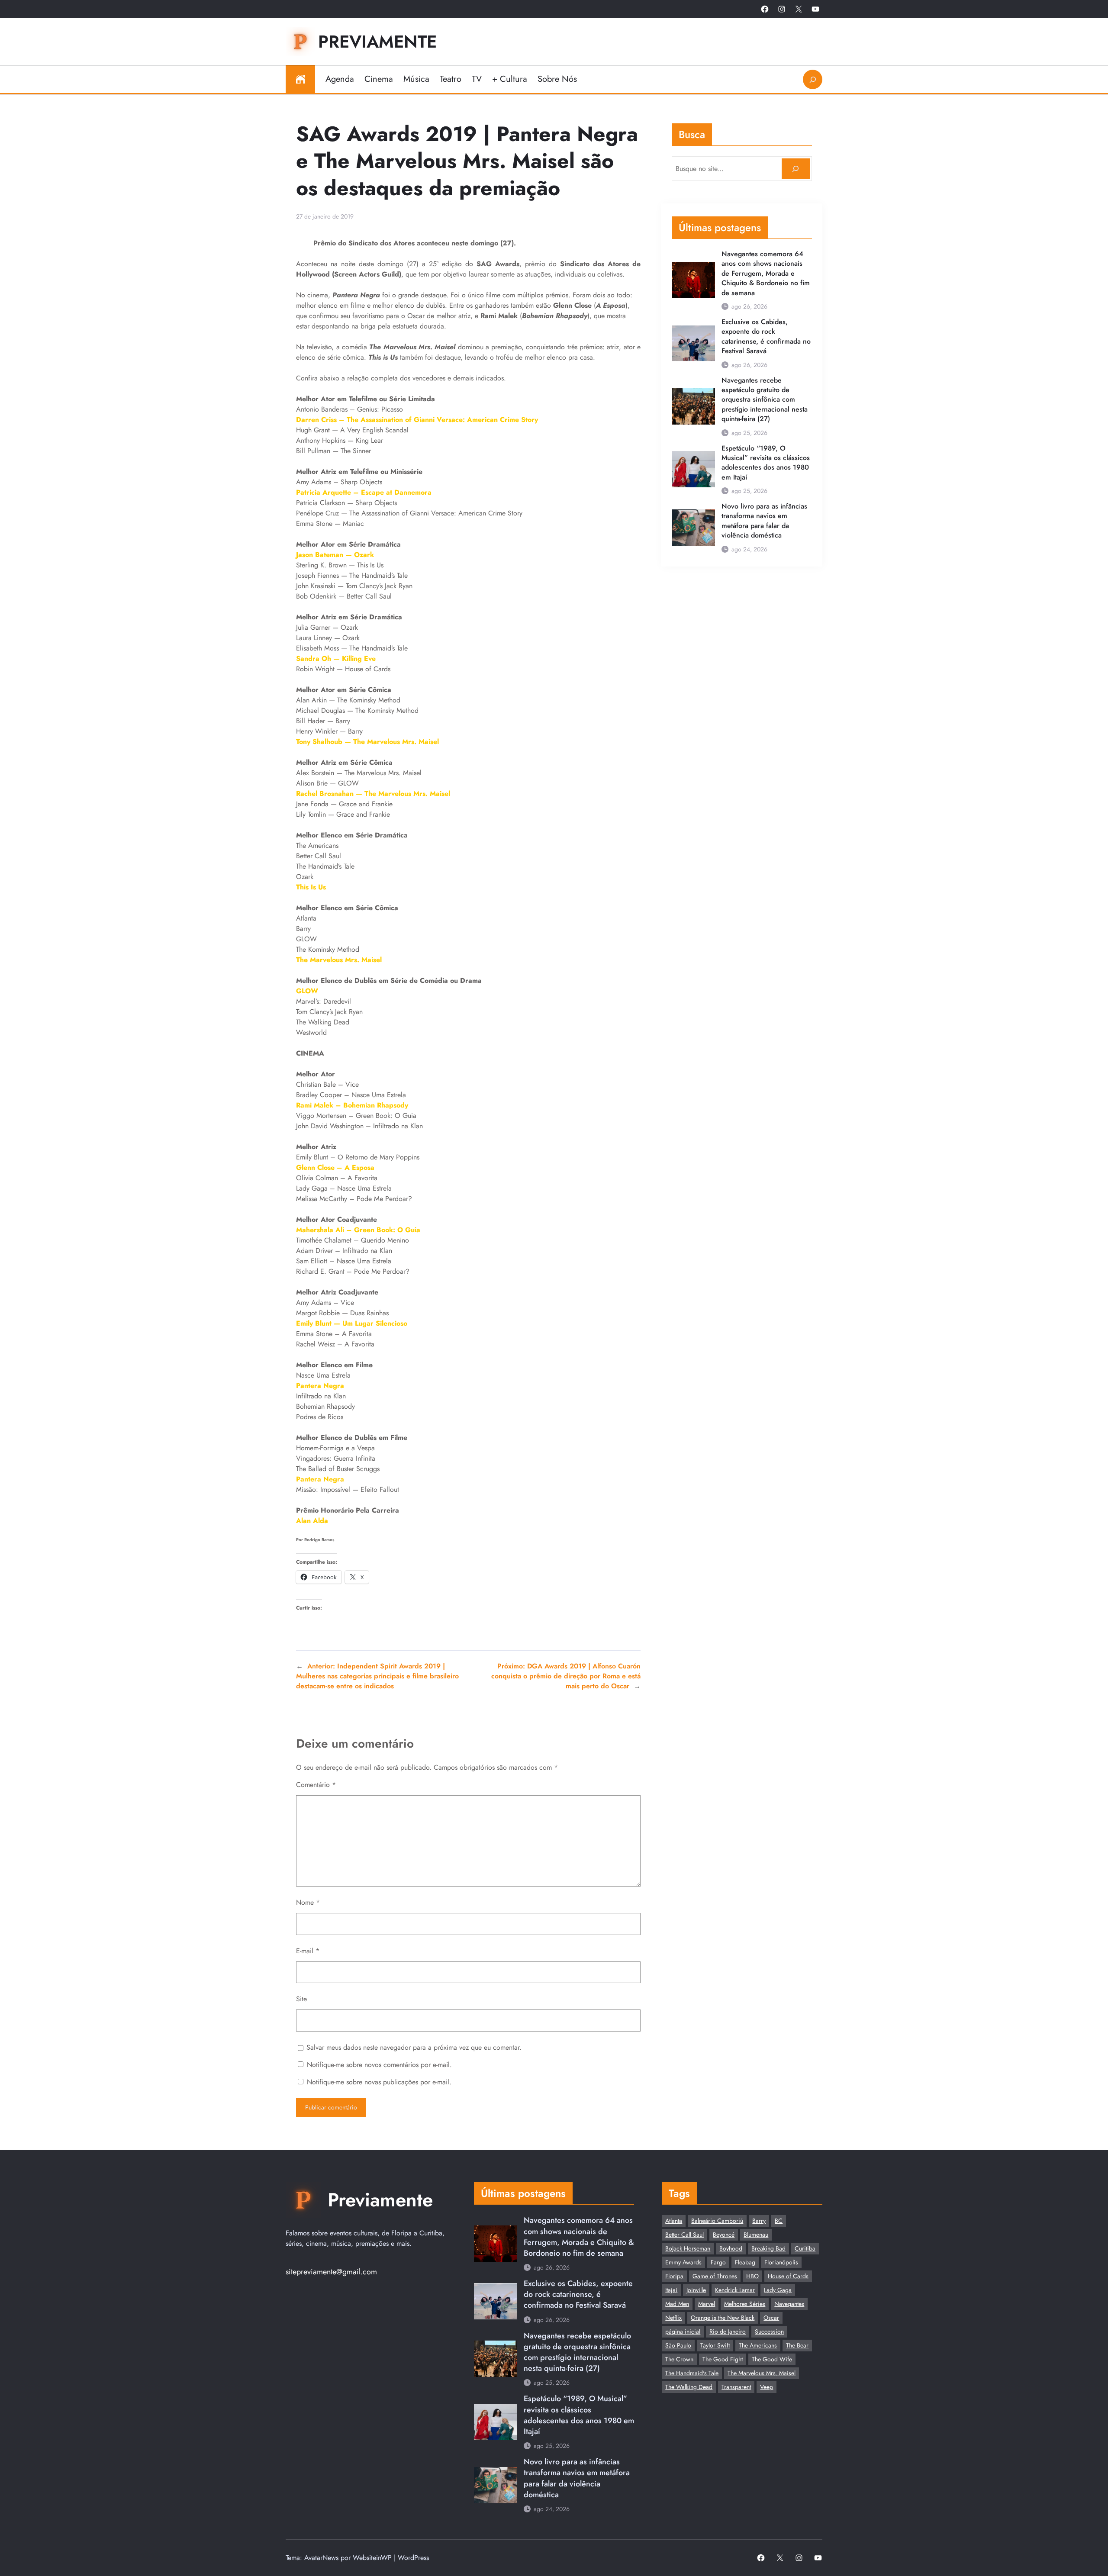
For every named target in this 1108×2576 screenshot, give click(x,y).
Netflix (673, 2318)
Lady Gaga (778, 2290)
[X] (799, 9)
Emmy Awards (683, 2262)
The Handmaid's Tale (692, 2373)
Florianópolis (781, 2262)
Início (300, 79)
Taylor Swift (715, 2345)
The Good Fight (723, 2359)
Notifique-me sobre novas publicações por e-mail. (379, 2082)
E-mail (308, 1951)
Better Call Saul (684, 2235)
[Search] (796, 169)
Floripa (674, 2276)
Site (301, 1999)
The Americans (758, 2345)
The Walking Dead (689, 2387)
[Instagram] (782, 9)
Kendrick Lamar (735, 2290)
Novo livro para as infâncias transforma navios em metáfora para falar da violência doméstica (764, 521)
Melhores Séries (745, 2304)
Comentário (316, 1785)
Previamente (377, 42)
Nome (308, 1902)
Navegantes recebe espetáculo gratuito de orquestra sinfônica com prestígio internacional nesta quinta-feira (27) (765, 400)
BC (779, 2221)
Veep (767, 2387)
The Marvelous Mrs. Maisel (762, 2373)
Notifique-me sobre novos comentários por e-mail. (379, 2065)
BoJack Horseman (688, 2248)
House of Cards (788, 2276)
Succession (769, 2331)
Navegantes (789, 2304)
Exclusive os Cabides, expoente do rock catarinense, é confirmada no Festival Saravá (766, 336)
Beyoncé (724, 2235)
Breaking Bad (768, 2248)
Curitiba (805, 2248)
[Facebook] (765, 9)
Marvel (707, 2304)
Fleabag (745, 2262)
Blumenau (756, 2235)
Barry (759, 2221)
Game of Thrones (715, 2276)
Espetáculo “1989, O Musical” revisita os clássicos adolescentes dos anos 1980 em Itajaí (766, 463)
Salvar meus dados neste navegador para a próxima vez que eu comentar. (414, 2047)
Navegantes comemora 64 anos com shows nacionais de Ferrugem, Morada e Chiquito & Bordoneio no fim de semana (766, 274)
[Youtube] (815, 9)
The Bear (797, 2345)
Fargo (718, 2262)
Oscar (771, 2318)
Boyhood (731, 2248)
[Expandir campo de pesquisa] (813, 79)
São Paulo (678, 2345)
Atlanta (674, 2221)
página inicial (683, 2331)
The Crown (679, 2359)
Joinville (696, 2290)
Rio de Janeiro (728, 2331)
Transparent (736, 2387)
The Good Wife (772, 2359)
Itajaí (671, 2290)
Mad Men (677, 2304)
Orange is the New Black (723, 2318)
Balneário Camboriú (717, 2221)
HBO (752, 2276)
